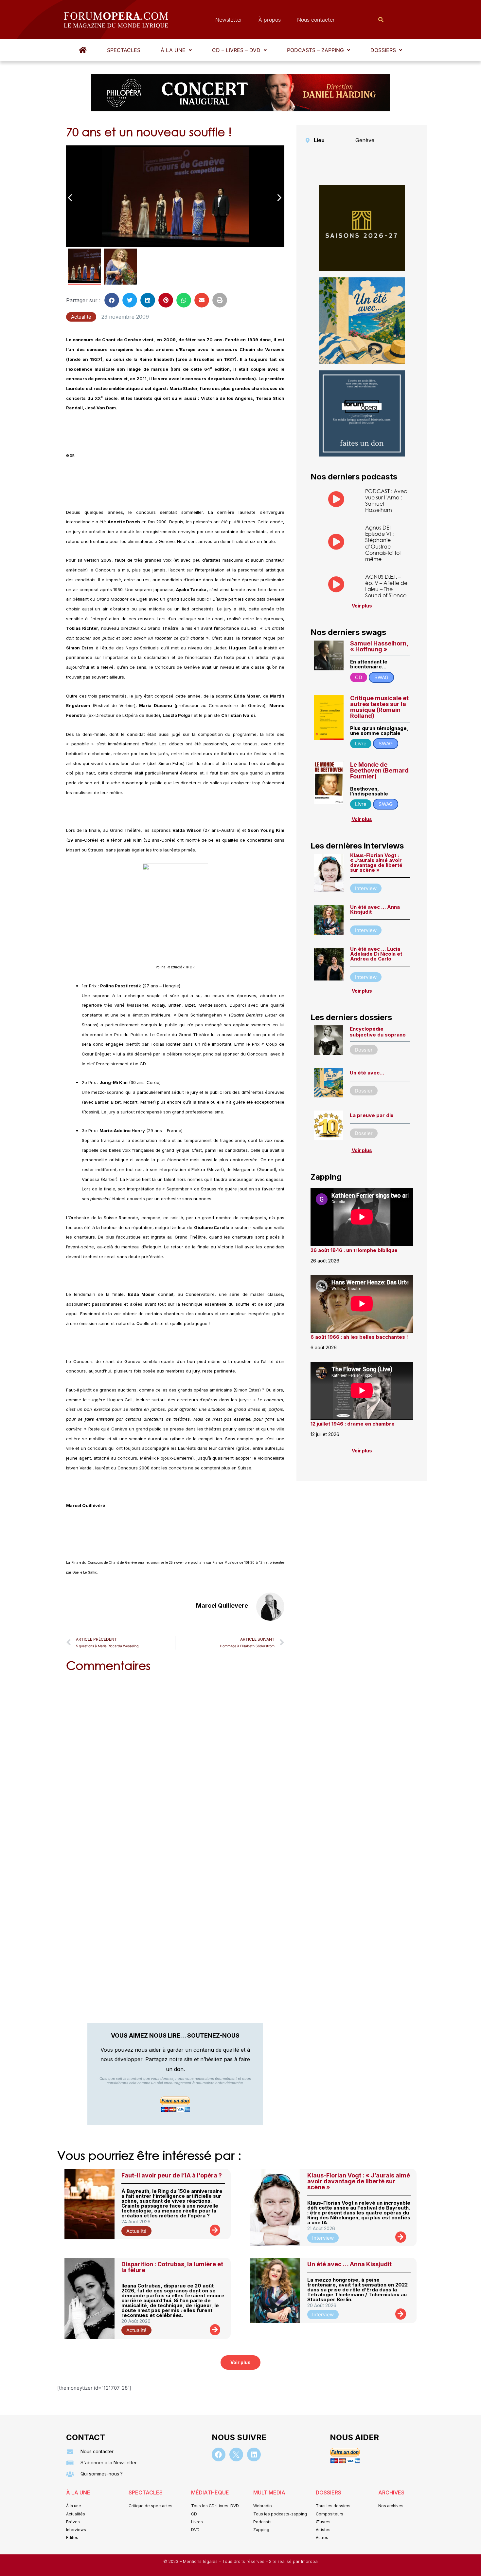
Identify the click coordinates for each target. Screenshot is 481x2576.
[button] (176, 50)
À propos (270, 20)
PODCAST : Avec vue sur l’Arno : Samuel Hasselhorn (386, 501)
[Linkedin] (254, 2455)
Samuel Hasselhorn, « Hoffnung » (379, 646)
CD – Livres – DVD (236, 50)
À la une (173, 50)
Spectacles (124, 50)
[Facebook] (219, 2455)
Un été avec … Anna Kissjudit (375, 909)
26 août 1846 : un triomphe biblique (354, 1250)
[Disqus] (175, 1761)
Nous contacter (316, 20)
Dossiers (383, 50)
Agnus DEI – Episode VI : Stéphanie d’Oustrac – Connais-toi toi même (383, 543)
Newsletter (229, 20)
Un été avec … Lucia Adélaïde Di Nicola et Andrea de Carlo (376, 954)
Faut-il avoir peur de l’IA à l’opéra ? (172, 2175)
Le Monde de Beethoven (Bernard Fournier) (379, 770)
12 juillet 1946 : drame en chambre (353, 1424)
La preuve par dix (372, 1115)
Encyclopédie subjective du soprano (378, 1032)
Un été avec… (367, 1073)
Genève (365, 140)
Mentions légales (201, 2561)
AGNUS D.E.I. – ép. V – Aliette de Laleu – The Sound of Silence (386, 586)
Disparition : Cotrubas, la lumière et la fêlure (172, 2267)
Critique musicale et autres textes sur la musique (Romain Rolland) (379, 707)
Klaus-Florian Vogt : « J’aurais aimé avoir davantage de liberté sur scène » (376, 863)
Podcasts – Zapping (315, 50)
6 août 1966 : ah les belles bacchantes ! (359, 1337)
